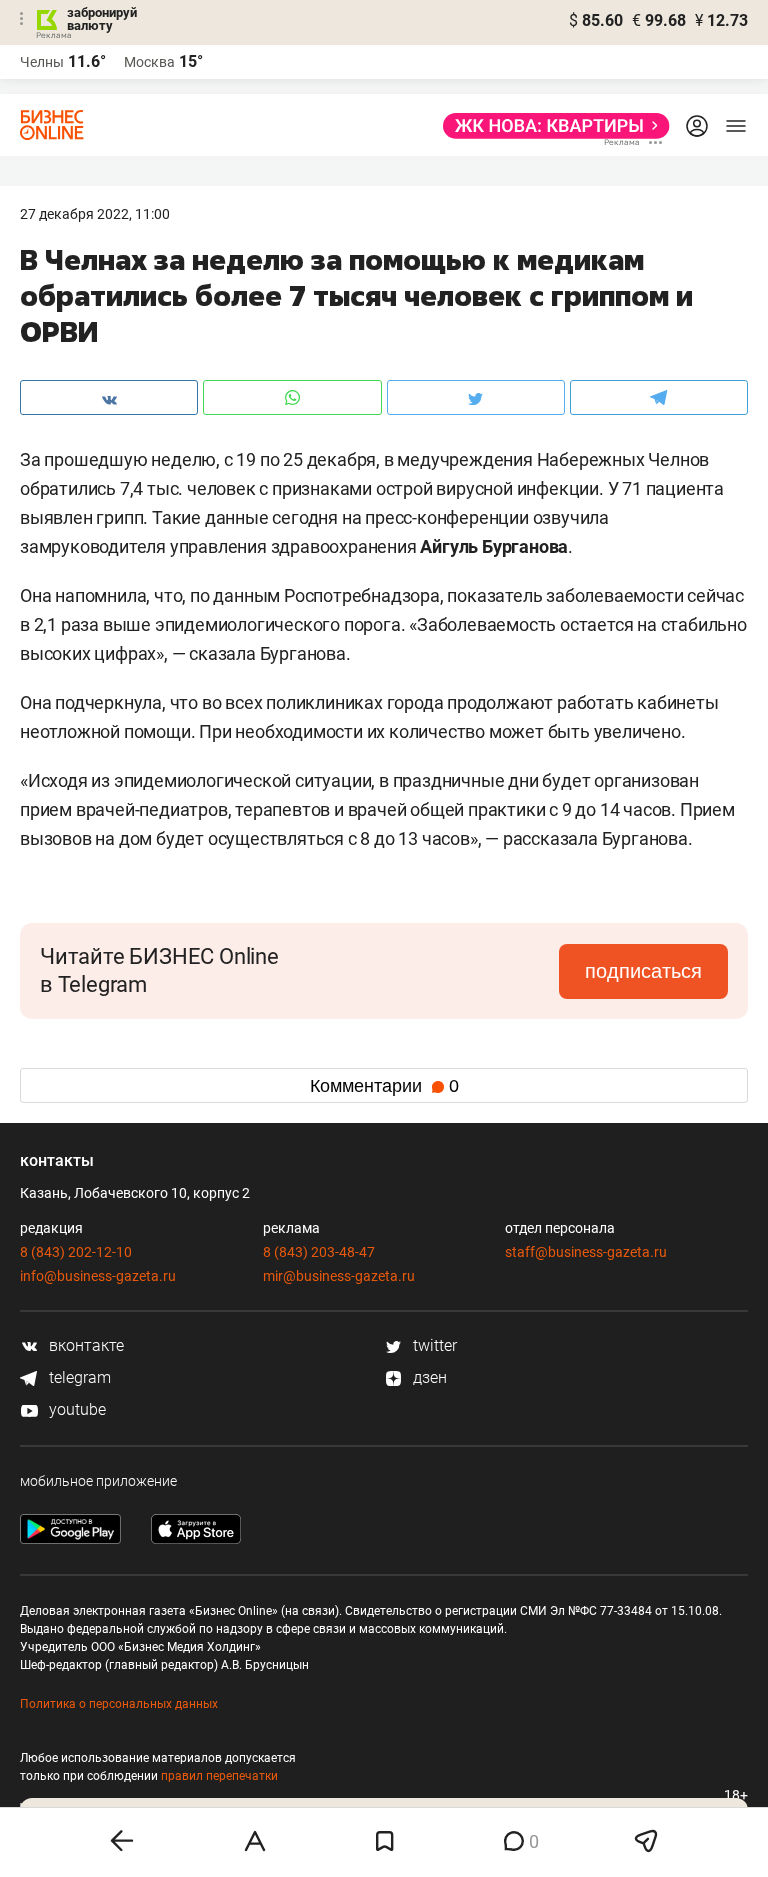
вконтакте (84, 1345)
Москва (149, 62)
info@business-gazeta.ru (98, 1276)
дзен (428, 1377)
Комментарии (384, 1086)
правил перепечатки (219, 1776)
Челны (42, 62)
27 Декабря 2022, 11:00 (95, 214)
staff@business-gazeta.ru (586, 1252)
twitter (433, 1345)
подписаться (643, 971)
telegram (78, 1377)
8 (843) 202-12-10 (76, 1252)
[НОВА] (550, 126)
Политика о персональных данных (119, 1704)
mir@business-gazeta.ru (339, 1276)
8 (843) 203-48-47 (319, 1252)
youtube (75, 1409)
